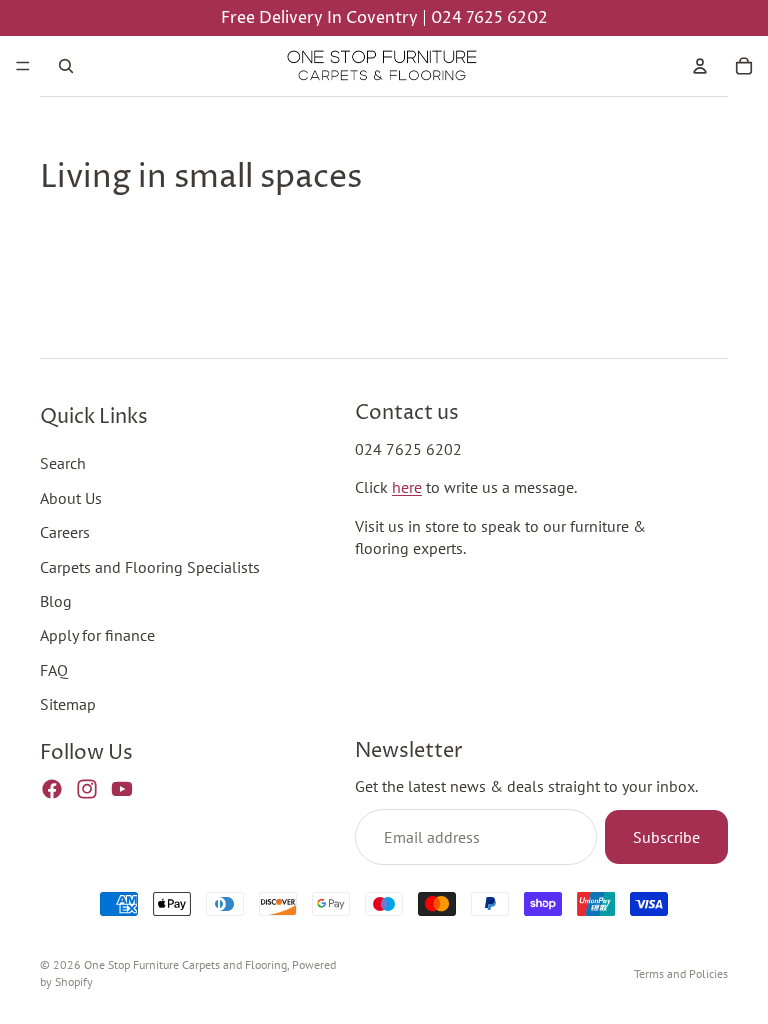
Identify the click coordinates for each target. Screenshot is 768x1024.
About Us (71, 497)
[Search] (66, 66)
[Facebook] (52, 788)
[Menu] (23, 66)
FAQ (54, 669)
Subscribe (666, 836)
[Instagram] (87, 788)
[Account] (700, 66)
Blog (56, 600)
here (407, 487)
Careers (65, 532)
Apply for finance (97, 635)
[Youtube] (122, 788)
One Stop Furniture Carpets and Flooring (185, 964)
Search (63, 463)
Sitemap (68, 704)
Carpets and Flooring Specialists (150, 566)
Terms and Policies (681, 973)
